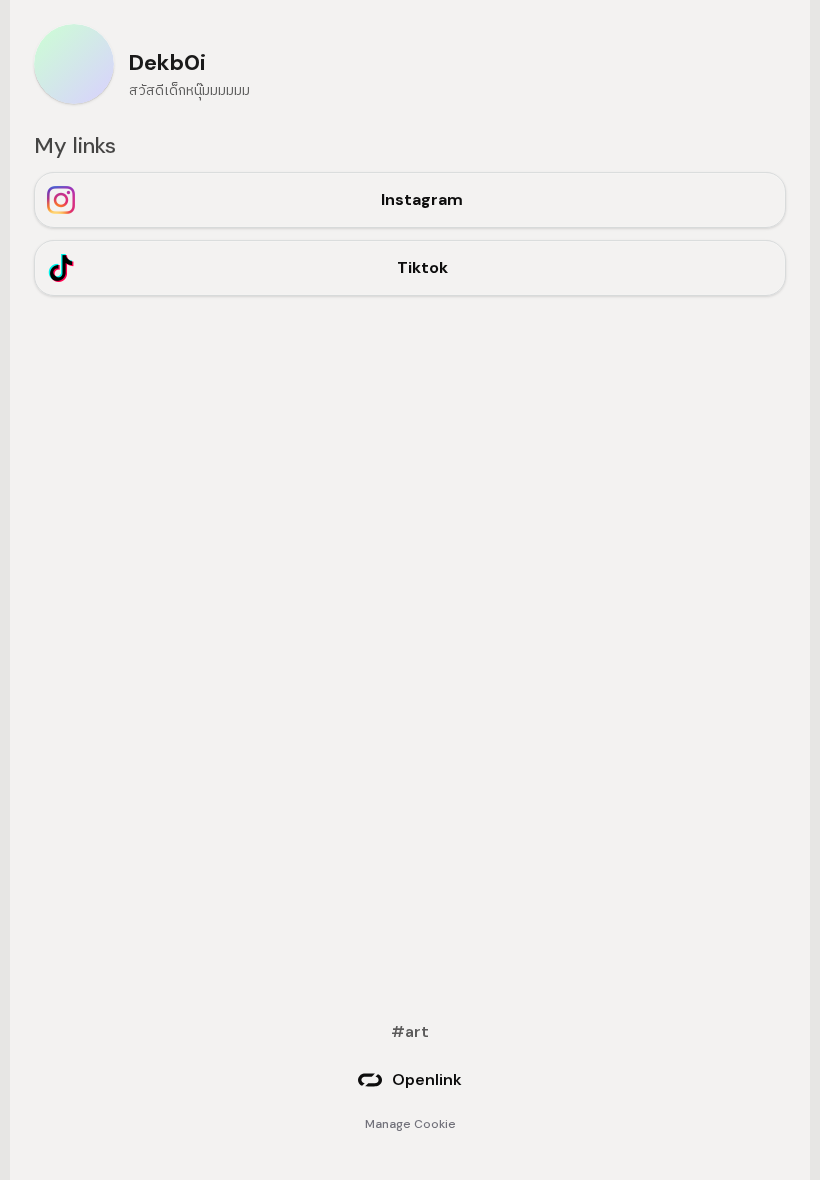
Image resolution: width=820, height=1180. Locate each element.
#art (410, 1031)
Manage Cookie (410, 1124)
